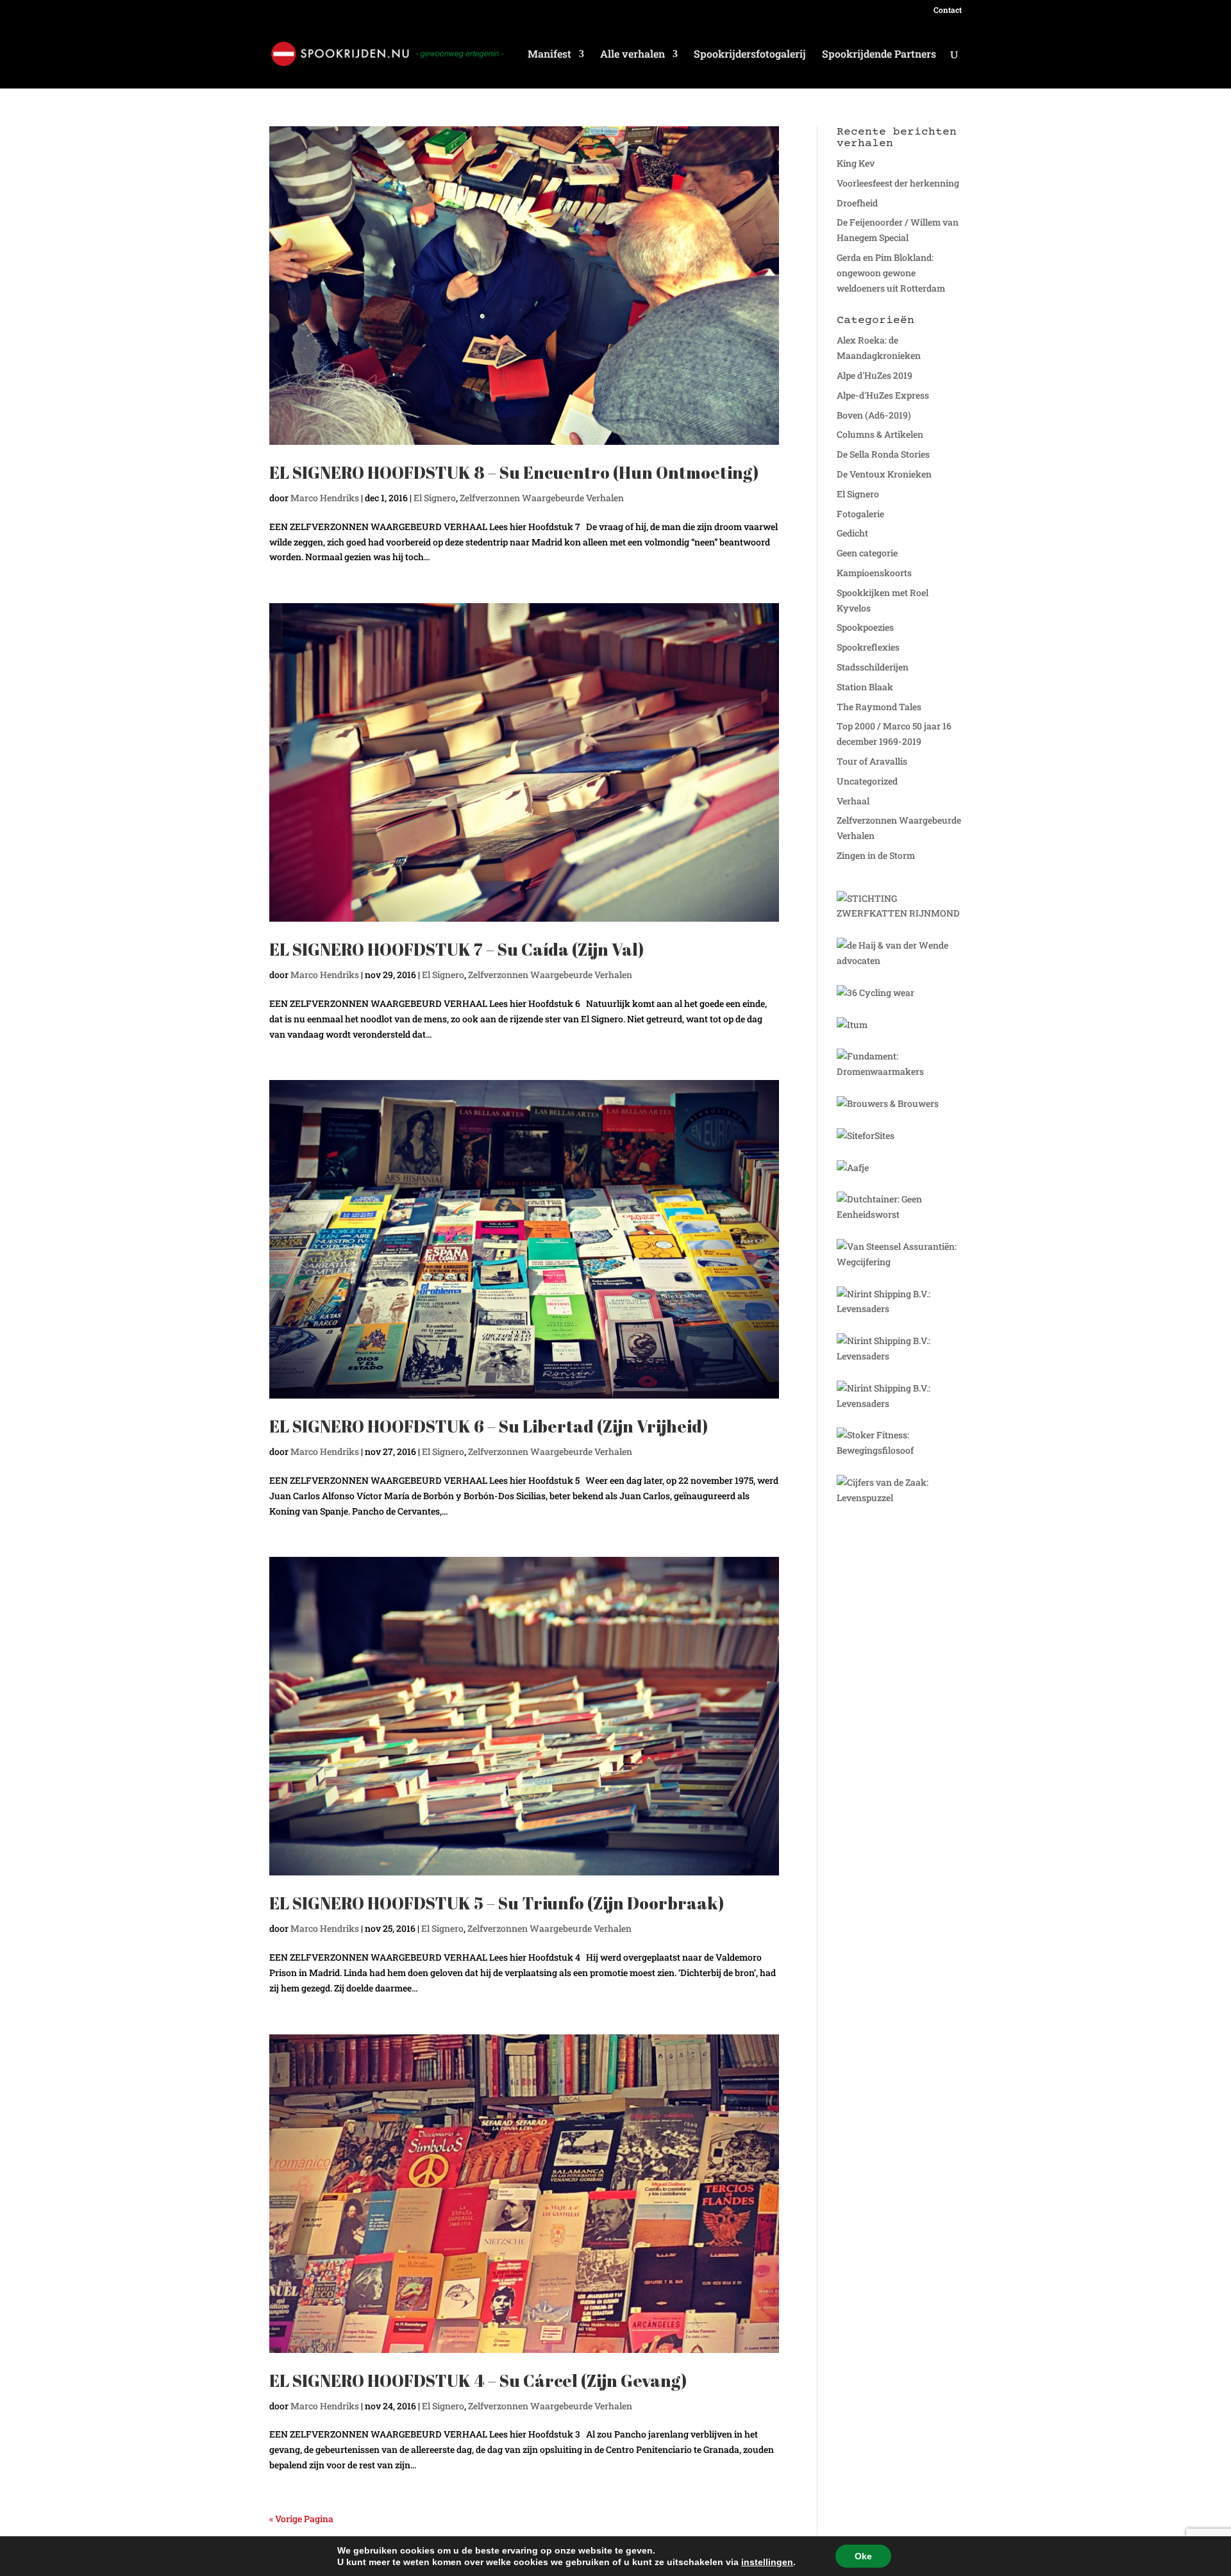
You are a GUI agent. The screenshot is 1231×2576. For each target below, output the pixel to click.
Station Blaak (865, 687)
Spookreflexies (868, 647)
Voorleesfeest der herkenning (898, 183)
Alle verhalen (632, 55)
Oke (863, 2556)
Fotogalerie (860, 514)
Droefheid (857, 203)
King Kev (856, 163)
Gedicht (852, 533)
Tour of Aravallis (872, 761)
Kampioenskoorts (874, 573)
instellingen (767, 2562)
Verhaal (853, 801)
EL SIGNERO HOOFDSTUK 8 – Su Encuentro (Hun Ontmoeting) (514, 472)
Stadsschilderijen (873, 667)
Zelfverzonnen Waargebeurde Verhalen (542, 498)
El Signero (435, 498)
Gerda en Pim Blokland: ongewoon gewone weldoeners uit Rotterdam (891, 273)
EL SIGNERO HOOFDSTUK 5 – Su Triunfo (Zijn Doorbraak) (497, 1903)
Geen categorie (867, 553)
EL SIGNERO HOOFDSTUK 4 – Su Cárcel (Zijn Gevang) (478, 2381)
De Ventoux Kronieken (884, 474)
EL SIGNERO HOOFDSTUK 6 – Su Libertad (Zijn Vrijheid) (489, 1426)
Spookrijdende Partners (879, 55)
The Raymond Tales (879, 707)
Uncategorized (867, 781)
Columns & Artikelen (880, 434)
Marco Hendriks (325, 498)
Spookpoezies (865, 627)
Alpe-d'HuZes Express (883, 395)
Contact (948, 10)
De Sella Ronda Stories (883, 454)
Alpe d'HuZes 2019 (875, 375)
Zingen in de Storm (876, 855)
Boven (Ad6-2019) (874, 415)
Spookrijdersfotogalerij (750, 55)
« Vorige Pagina (301, 2519)
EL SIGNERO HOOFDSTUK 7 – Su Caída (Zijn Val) (456, 949)
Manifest (549, 55)
